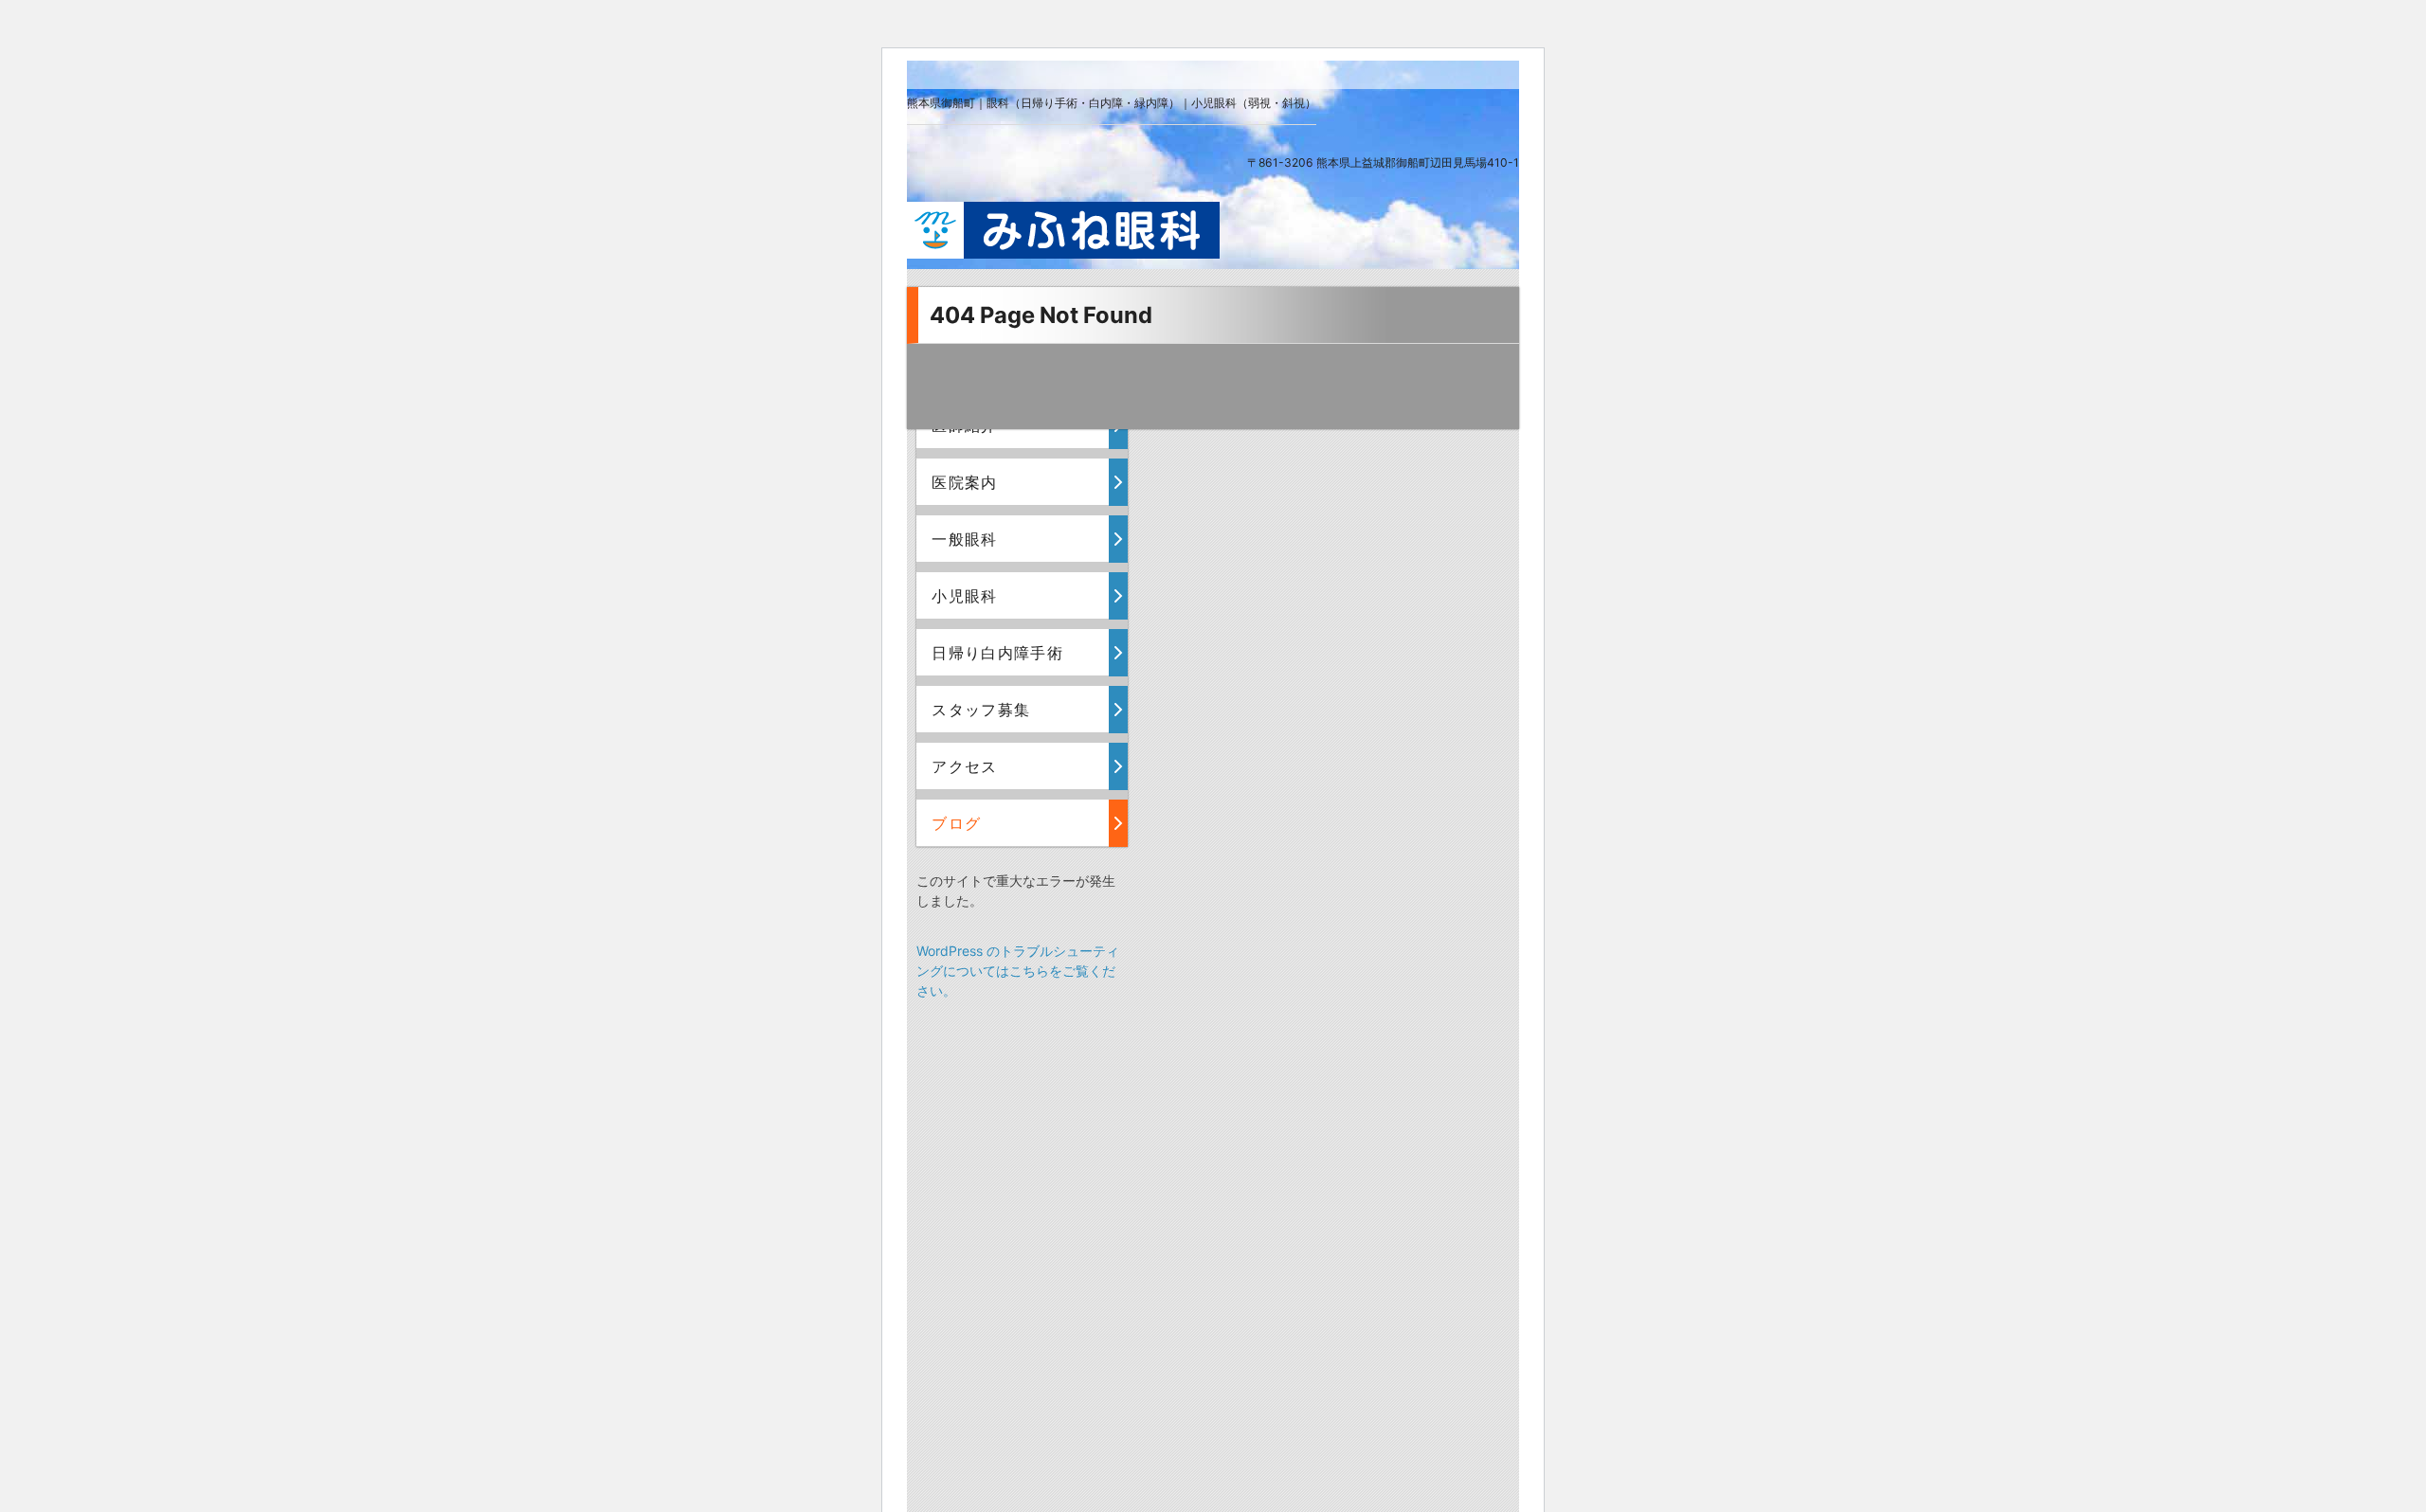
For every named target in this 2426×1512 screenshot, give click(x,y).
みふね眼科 (1063, 230)
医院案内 (964, 482)
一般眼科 (964, 539)
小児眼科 (964, 596)
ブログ (956, 823)
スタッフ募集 (981, 710)
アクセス (964, 766)
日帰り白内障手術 (997, 653)
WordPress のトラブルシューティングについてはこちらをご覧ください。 (1018, 971)
